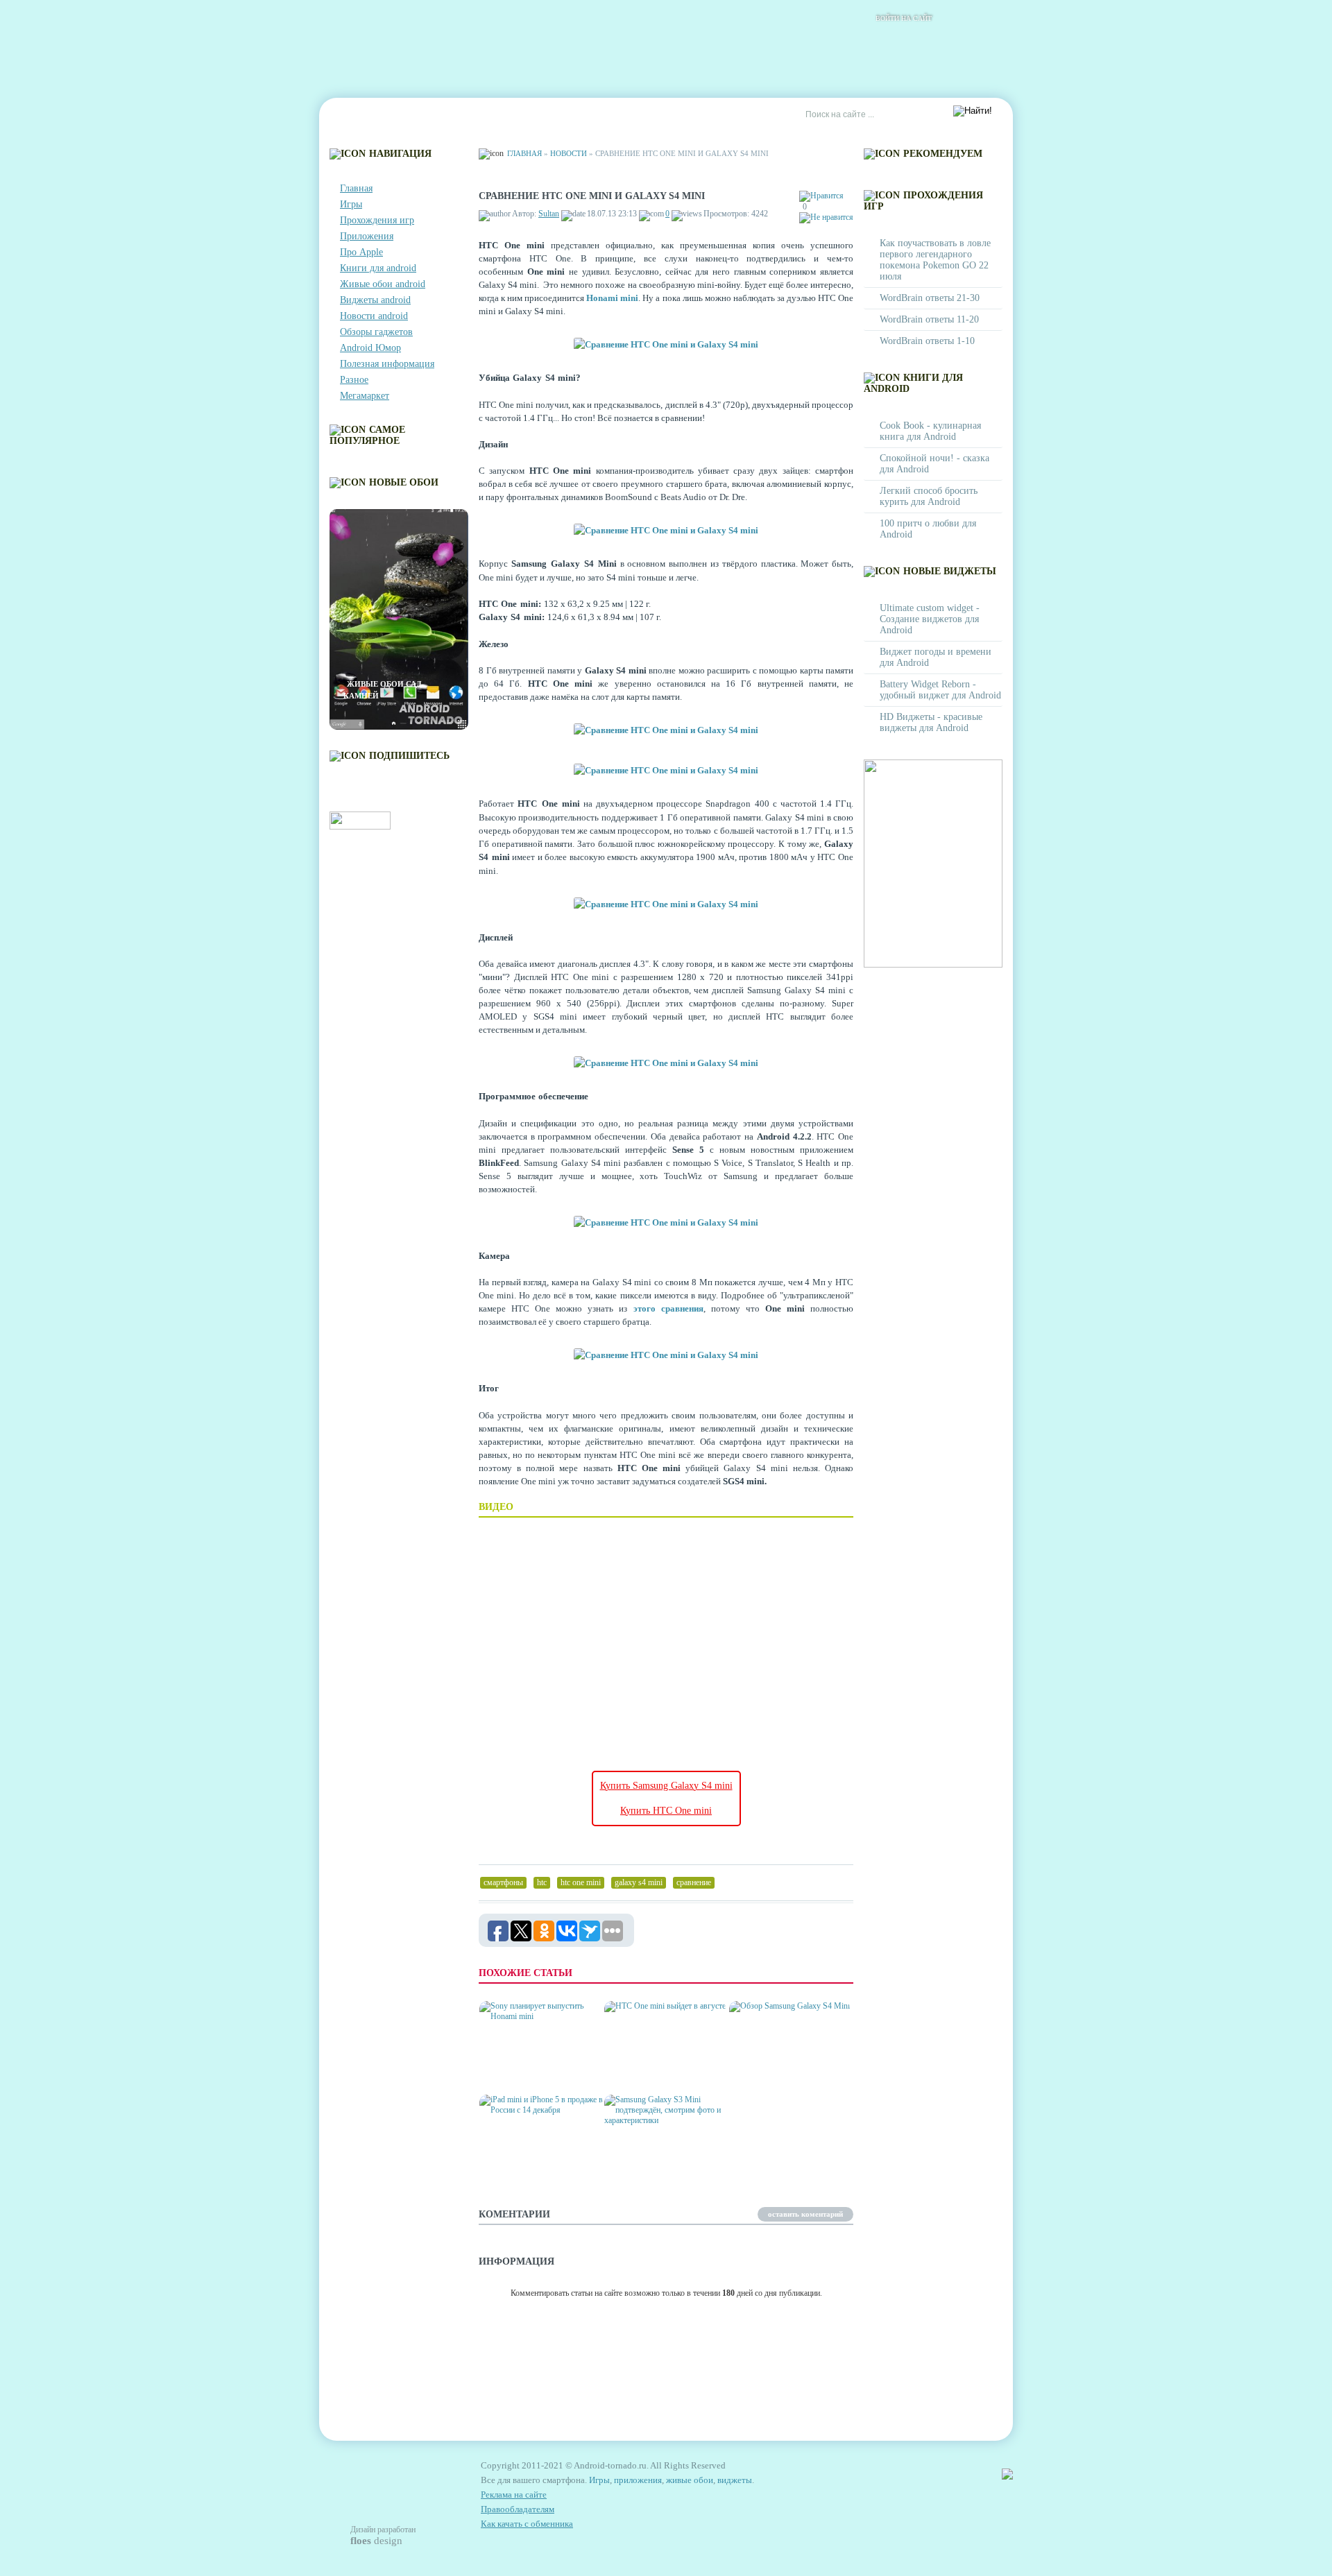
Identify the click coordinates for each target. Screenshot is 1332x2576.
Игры (351, 204)
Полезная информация (387, 364)
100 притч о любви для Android (928, 529)
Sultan (549, 214)
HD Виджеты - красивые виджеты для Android (931, 722)
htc (542, 1882)
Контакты (420, 115)
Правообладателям (518, 2509)
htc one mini (581, 1882)
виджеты (735, 2480)
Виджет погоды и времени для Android (936, 657)
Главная (358, 115)
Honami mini (612, 298)
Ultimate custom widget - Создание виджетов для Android (930, 619)
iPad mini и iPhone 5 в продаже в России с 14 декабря (532, 2156)
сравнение (694, 1882)
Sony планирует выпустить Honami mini (535, 2068)
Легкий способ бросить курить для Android (929, 496)
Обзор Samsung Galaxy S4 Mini (787, 2068)
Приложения (367, 236)
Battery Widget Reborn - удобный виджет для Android (940, 690)
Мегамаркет (365, 396)
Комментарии (496, 115)
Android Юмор (370, 348)
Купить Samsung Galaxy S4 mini (666, 1786)
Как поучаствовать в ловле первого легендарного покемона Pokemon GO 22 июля (935, 260)
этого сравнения (668, 1308)
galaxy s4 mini (639, 1882)
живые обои (690, 2480)
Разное (354, 380)
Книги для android (378, 268)
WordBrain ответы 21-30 (930, 298)
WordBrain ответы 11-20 (929, 319)
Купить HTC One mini (666, 1811)
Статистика (575, 115)
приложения (638, 2480)
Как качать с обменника (527, 2524)
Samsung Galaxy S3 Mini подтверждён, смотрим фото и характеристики (661, 2156)
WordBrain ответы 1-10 (927, 341)
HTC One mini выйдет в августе (657, 2068)
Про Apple (361, 252)
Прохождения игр (377, 220)
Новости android (374, 316)
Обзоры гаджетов (376, 332)
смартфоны (503, 1882)
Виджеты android (375, 300)
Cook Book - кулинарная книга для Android (930, 431)
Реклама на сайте (664, 115)
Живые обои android (383, 284)
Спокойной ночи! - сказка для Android (934, 464)
